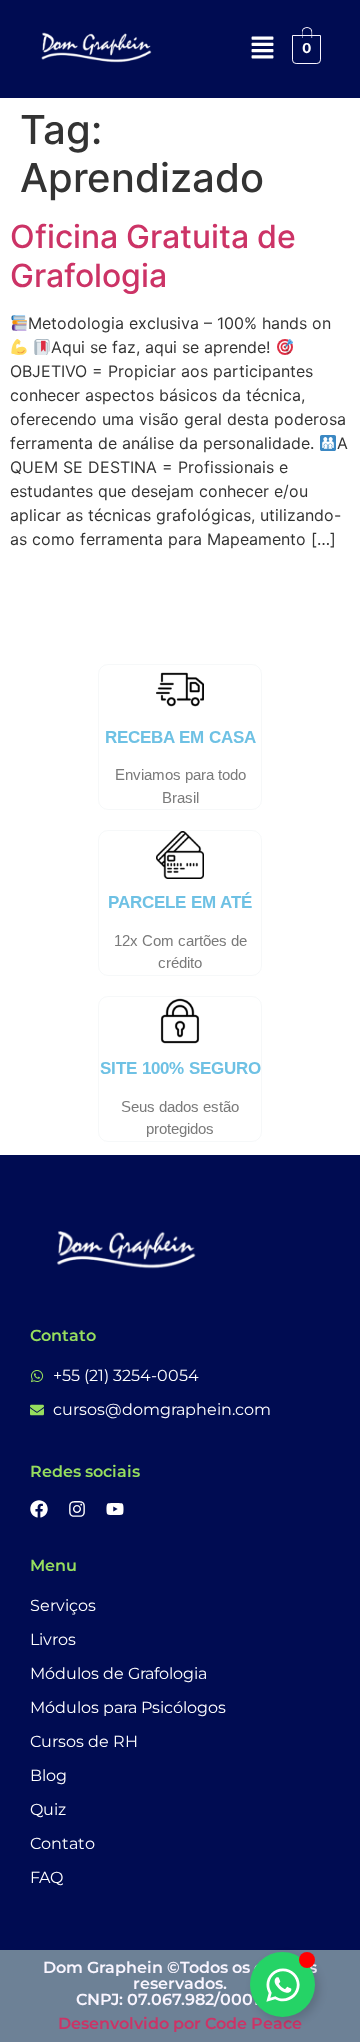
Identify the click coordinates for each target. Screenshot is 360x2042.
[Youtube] (115, 1509)
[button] (262, 48)
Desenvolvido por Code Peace (180, 2023)
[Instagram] (77, 1509)
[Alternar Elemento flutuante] (282, 1984)
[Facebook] (39, 1509)
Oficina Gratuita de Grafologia (153, 255)
